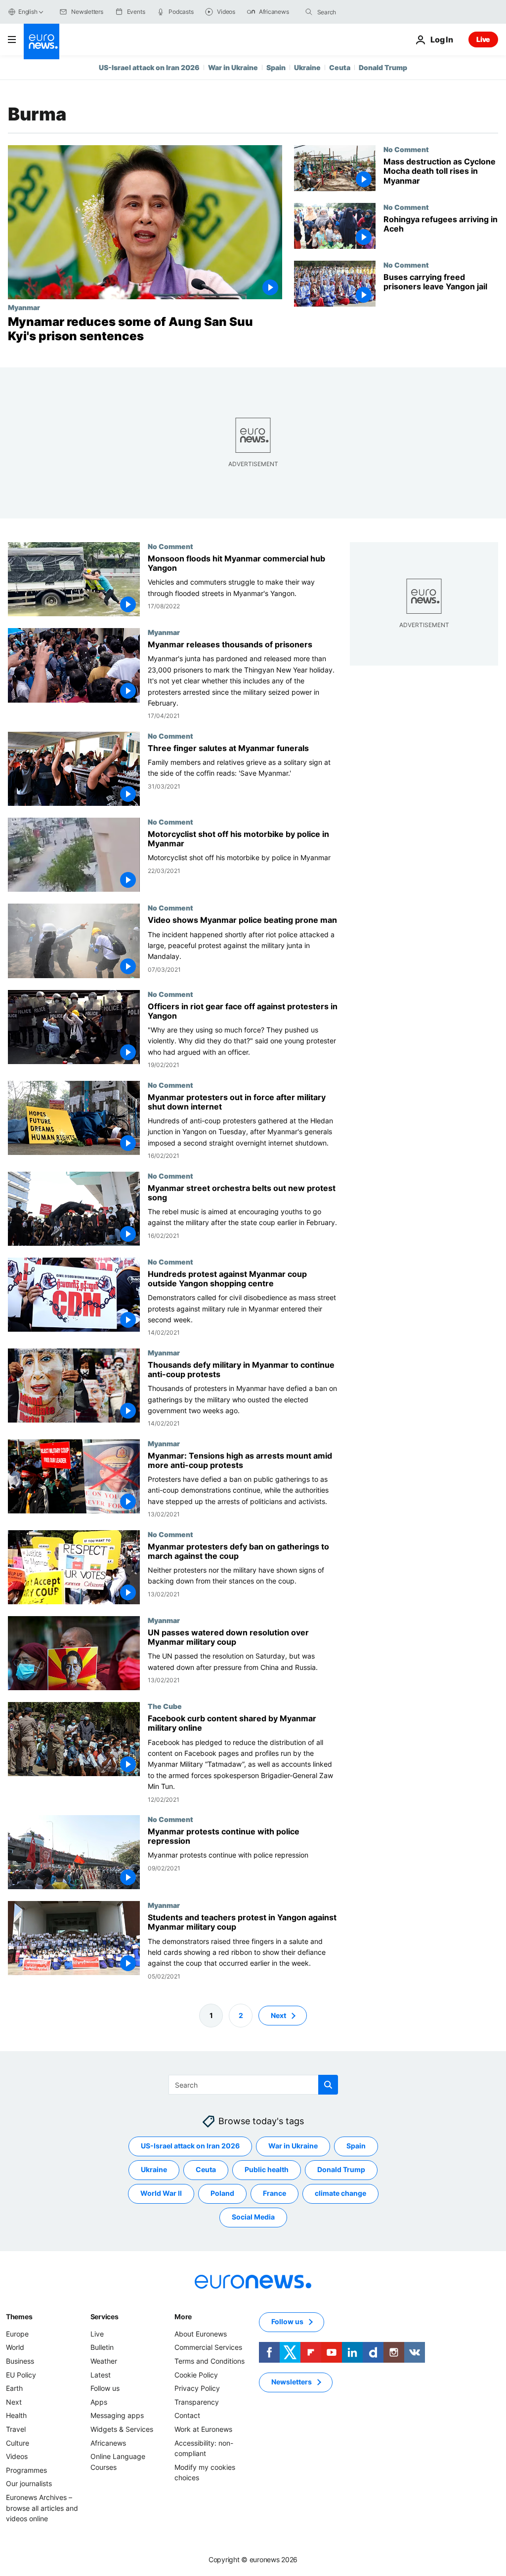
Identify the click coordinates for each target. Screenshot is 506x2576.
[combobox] (359, 12)
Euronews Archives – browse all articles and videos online (42, 2508)
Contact (187, 2415)
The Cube (165, 1706)
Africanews (108, 2442)
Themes (19, 2317)
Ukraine (307, 67)
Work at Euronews (203, 2429)
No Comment (406, 149)
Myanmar (24, 307)
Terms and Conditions (210, 2361)
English (28, 12)
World (15, 2347)
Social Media (253, 2217)
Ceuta (340, 67)
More (183, 2317)
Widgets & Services (122, 2429)
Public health (267, 2169)
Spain (276, 67)
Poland (222, 2193)
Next (278, 2015)
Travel (16, 2429)
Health (16, 2415)
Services (105, 2317)
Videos (17, 2456)
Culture (18, 2442)
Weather (104, 2361)
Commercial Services (208, 2347)
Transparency (197, 2402)
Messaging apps (117, 2415)
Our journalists (29, 2483)
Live (483, 39)
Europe (17, 2334)
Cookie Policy (196, 2374)
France (274, 2193)
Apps (99, 2402)
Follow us (105, 2388)
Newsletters (292, 2382)
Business (20, 2361)
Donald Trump (383, 67)
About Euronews (201, 2334)
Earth (14, 2388)
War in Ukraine (233, 67)
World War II (161, 2193)
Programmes (26, 2470)
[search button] (309, 12)
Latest (101, 2374)
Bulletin (102, 2347)
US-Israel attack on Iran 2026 (149, 67)
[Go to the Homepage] (42, 41)
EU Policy (21, 2374)
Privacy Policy (197, 2388)
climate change (340, 2193)
